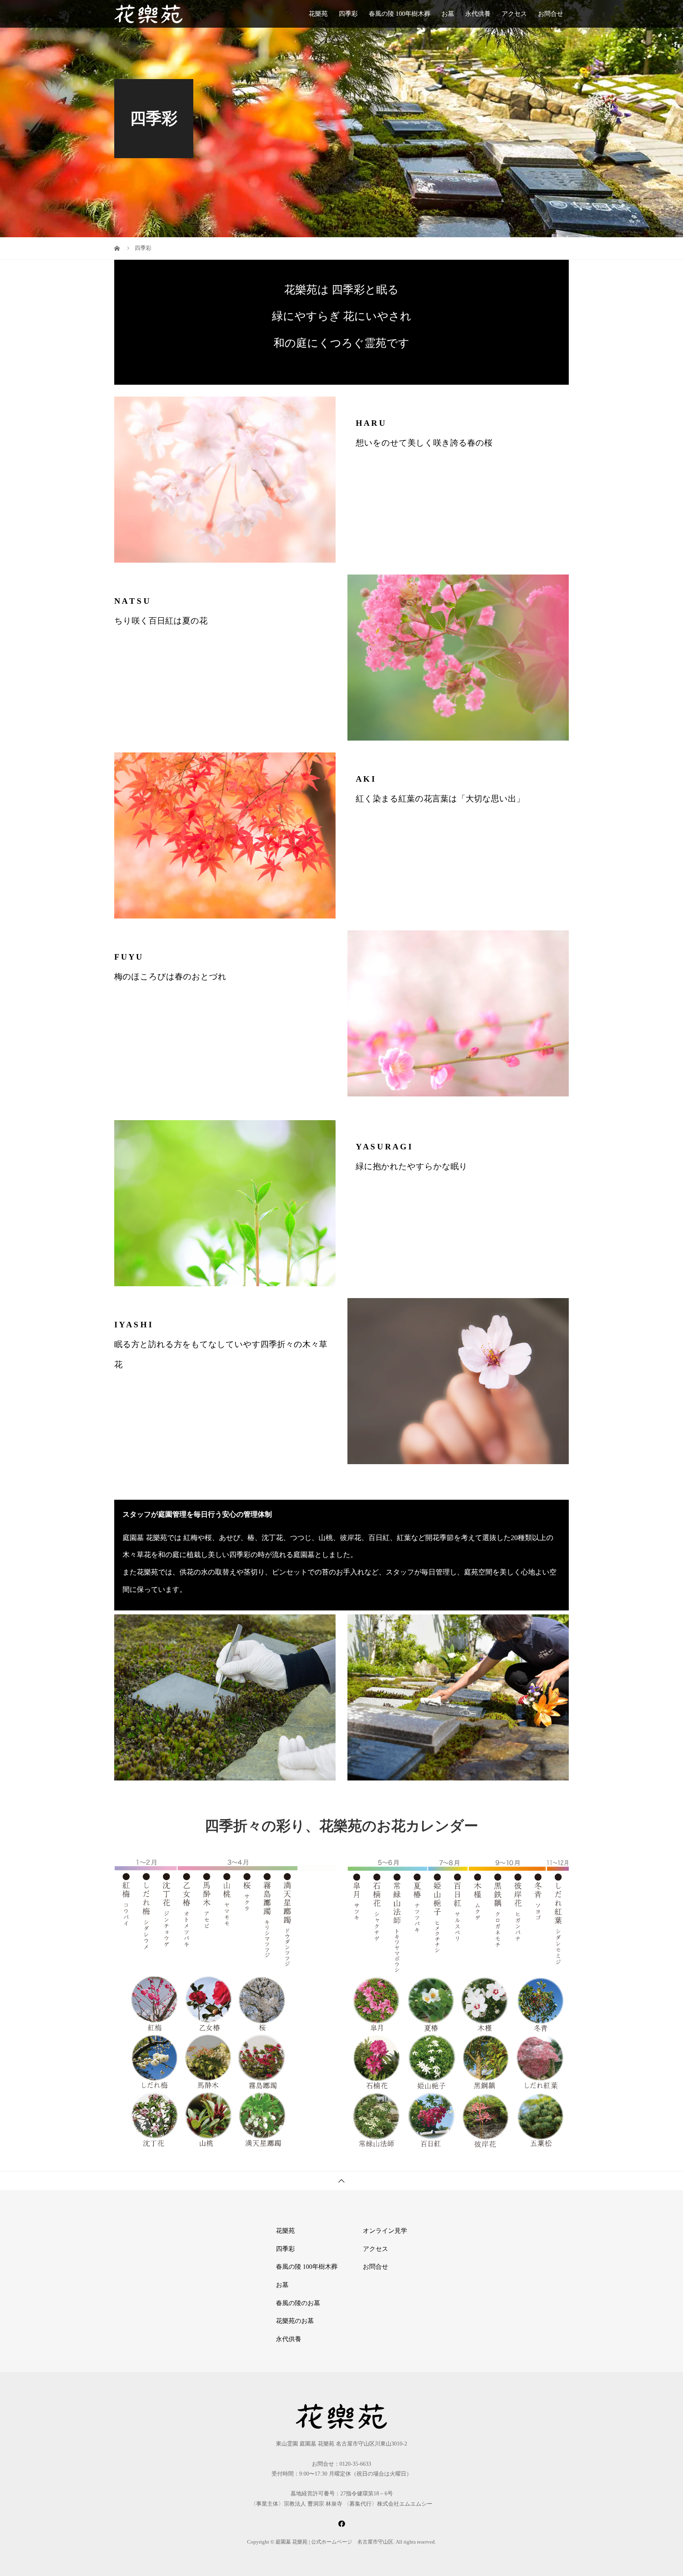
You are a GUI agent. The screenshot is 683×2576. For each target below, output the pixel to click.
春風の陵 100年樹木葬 (400, 14)
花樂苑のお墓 (295, 2321)
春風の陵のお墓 (298, 2303)
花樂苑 (318, 14)
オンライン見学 (385, 2231)
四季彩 (348, 14)
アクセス (514, 14)
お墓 (448, 14)
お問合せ (551, 14)
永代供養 (478, 14)
